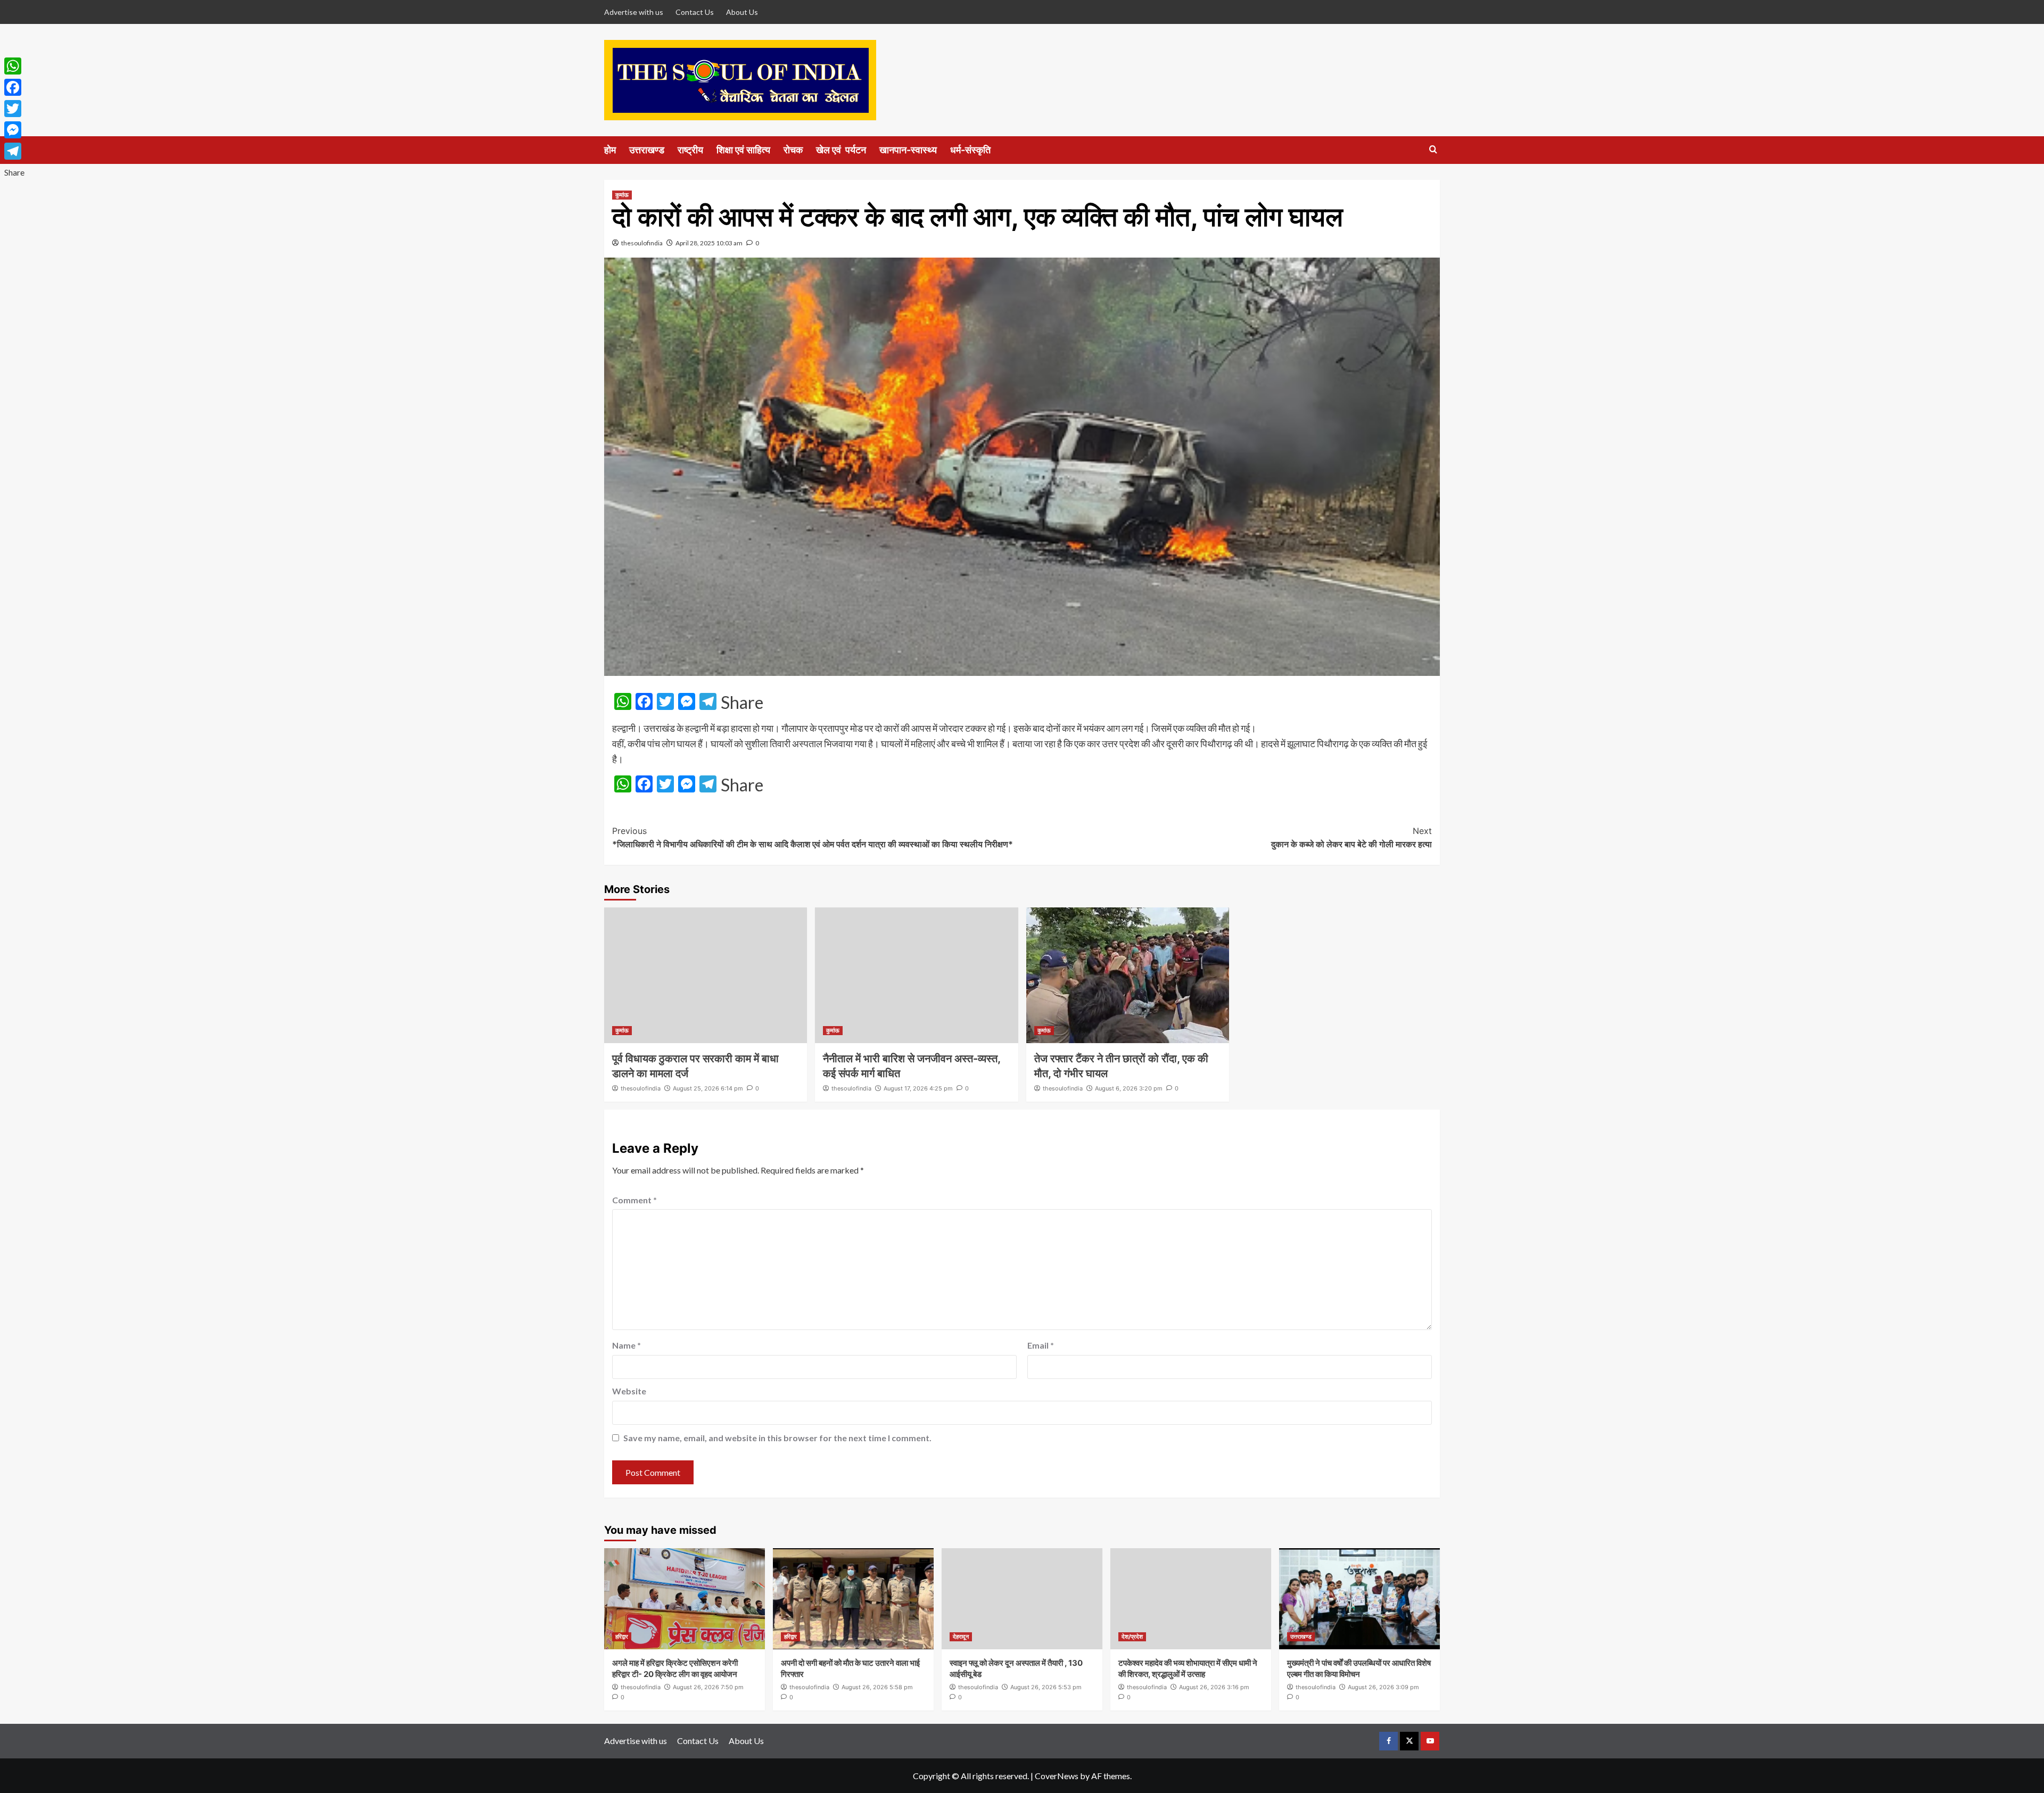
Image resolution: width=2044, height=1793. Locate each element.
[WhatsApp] (14, 66)
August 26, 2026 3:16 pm (1214, 1687)
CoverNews (1057, 1776)
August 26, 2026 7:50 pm (708, 1687)
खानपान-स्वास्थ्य (908, 150)
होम (610, 150)
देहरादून (961, 1637)
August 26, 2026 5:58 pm (877, 1687)
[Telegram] (14, 151)
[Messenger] (14, 130)
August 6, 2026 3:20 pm (1129, 1088)
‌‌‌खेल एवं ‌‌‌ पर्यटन (841, 150)
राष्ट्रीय (690, 150)
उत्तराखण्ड (647, 150)
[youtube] (1430, 1741)
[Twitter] (14, 109)
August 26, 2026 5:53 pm (1046, 1687)
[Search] (1433, 150)
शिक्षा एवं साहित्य (743, 150)
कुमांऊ (622, 195)
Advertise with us (634, 12)
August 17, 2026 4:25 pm (918, 1088)
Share (742, 703)
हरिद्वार (622, 1637)
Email (1041, 1345)
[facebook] (1388, 1741)
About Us (742, 12)
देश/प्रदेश (1132, 1637)
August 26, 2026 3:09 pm (1383, 1687)
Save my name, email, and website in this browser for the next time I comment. (777, 1438)
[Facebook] (14, 87)
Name (627, 1345)
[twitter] (1409, 1741)
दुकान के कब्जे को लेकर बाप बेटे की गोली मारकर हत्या (1351, 838)
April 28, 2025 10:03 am (709, 243)
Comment (634, 1200)
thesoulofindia (642, 243)
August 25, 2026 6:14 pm (708, 1088)
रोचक (793, 150)
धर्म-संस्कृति (970, 150)
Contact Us (695, 12)
